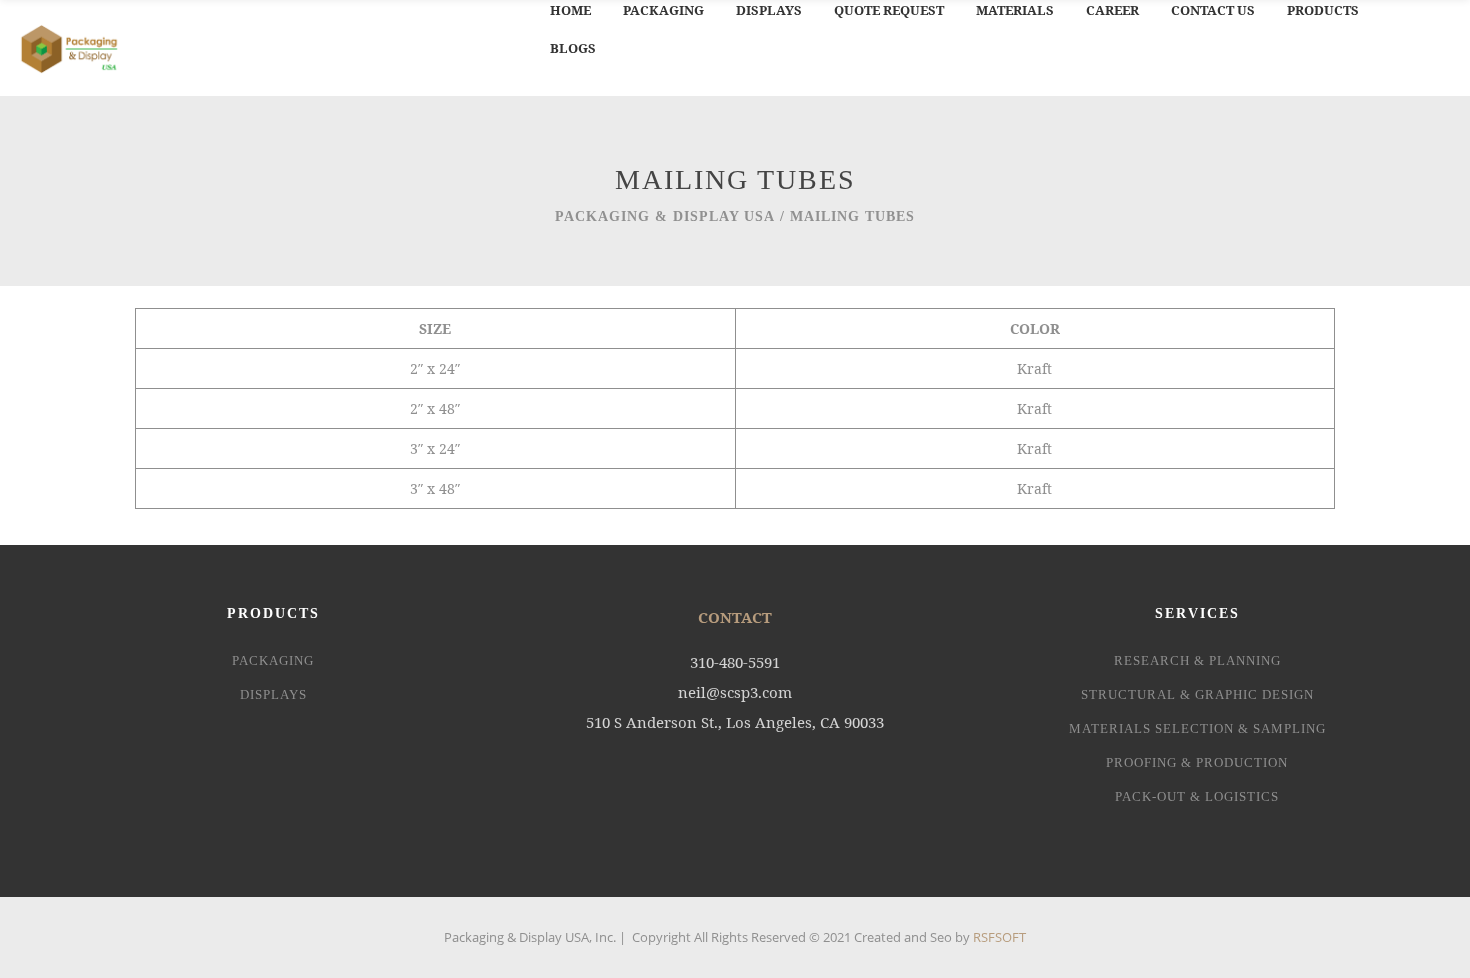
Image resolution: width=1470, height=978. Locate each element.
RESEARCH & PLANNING (1197, 660)
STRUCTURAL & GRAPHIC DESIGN (1197, 694)
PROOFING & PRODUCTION (1197, 762)
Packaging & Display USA (665, 216)
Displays (273, 694)
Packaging (273, 660)
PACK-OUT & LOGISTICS (1197, 796)
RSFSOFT (999, 937)
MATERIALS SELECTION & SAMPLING (1197, 728)
